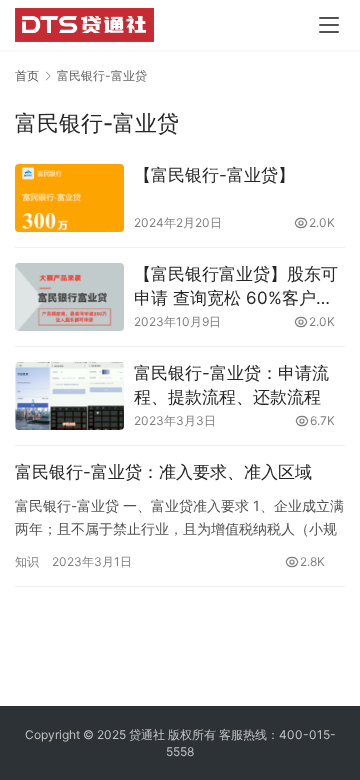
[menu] (329, 25)
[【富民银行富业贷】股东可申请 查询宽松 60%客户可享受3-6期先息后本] (69, 297)
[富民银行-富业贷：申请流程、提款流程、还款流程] (69, 396)
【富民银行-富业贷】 (214, 175)
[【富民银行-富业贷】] (69, 198)
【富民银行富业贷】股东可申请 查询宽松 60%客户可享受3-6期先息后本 (236, 287)
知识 (27, 561)
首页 (27, 75)
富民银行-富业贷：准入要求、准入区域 (163, 472)
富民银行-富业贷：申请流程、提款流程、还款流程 (231, 385)
